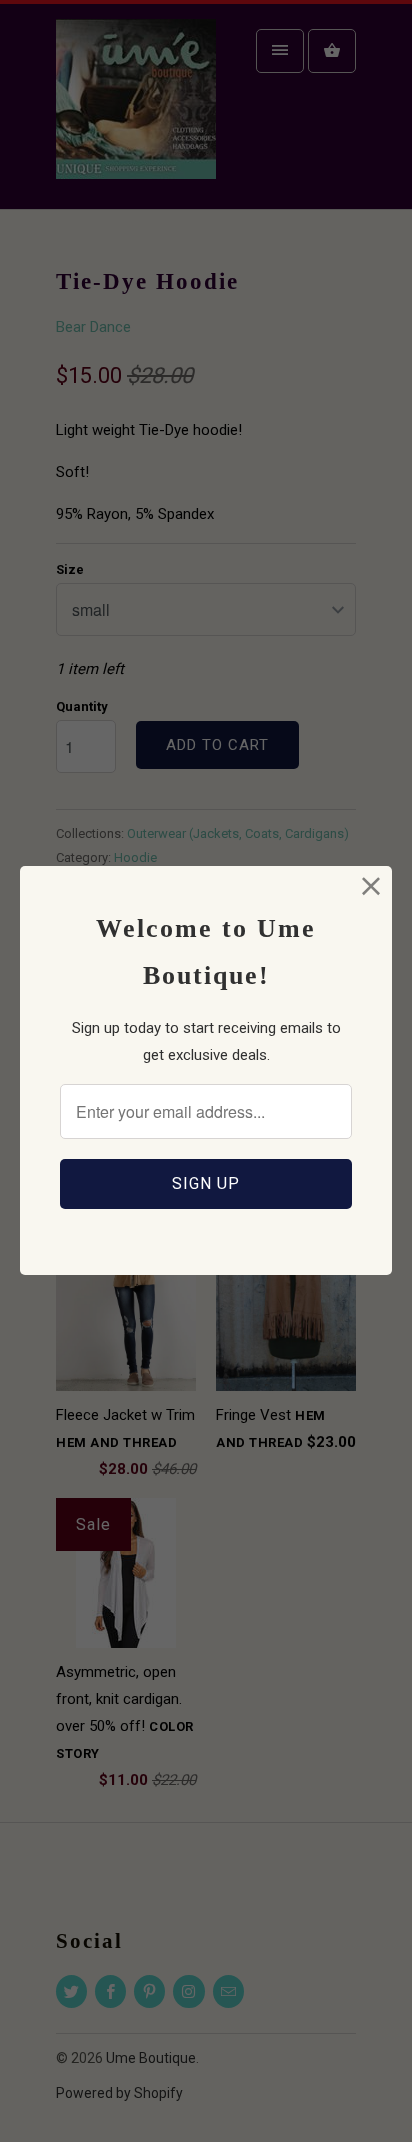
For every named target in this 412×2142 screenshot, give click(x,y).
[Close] (371, 886)
